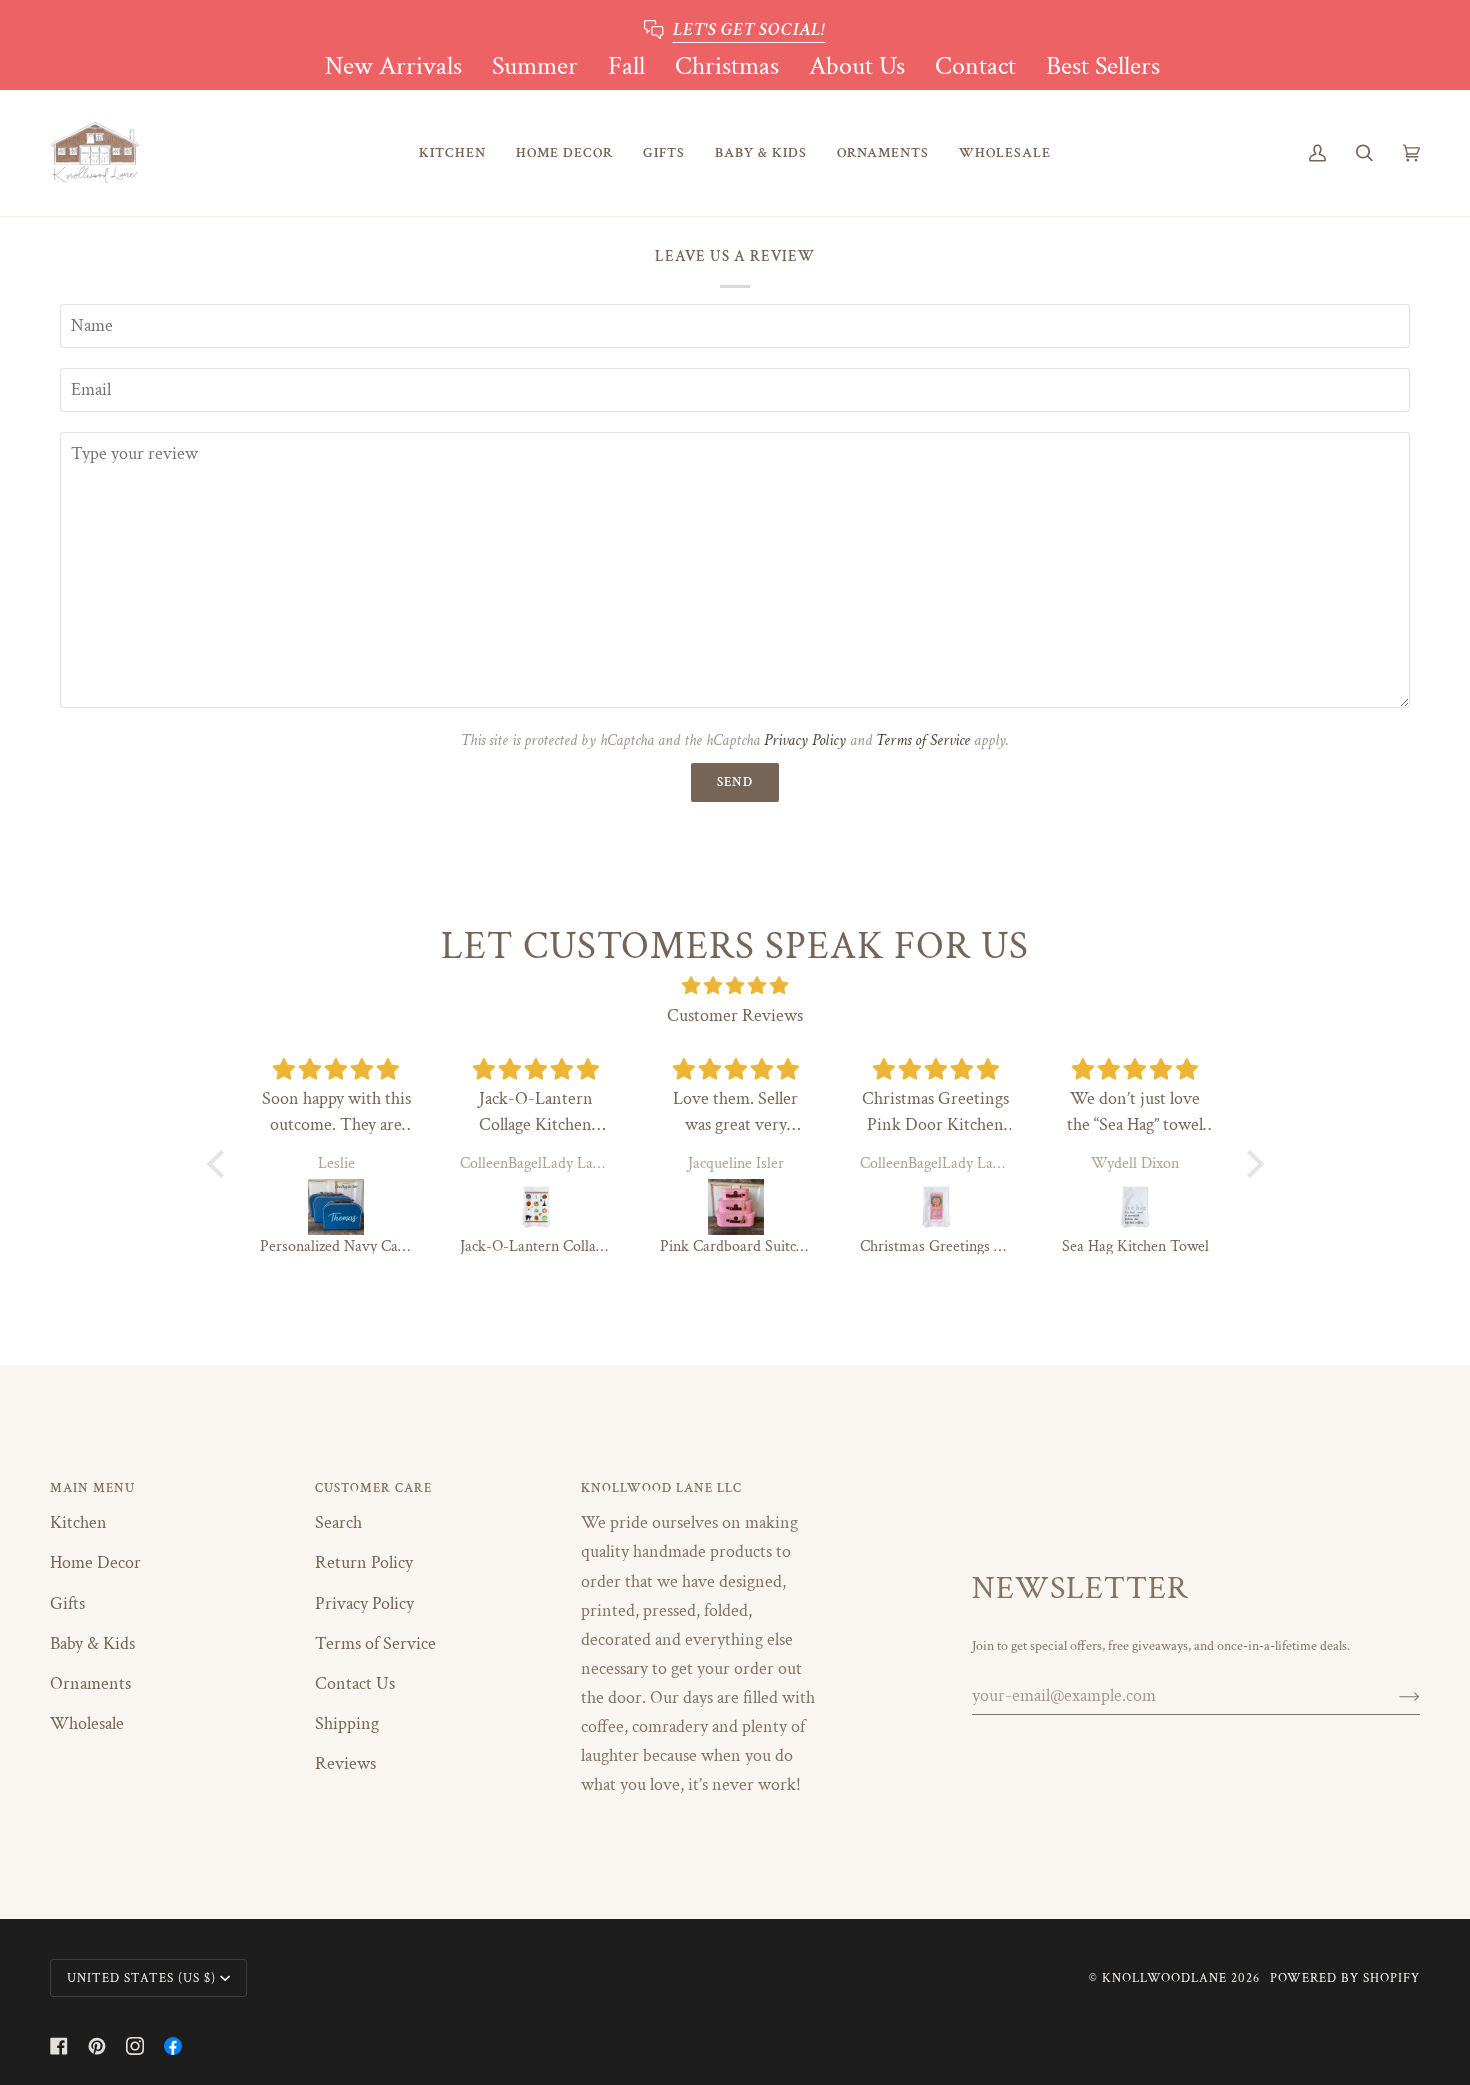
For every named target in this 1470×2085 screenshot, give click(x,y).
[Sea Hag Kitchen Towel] (1135, 1207)
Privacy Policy (805, 740)
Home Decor (95, 1562)
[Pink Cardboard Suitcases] (736, 1207)
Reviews (345, 1763)
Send (735, 782)
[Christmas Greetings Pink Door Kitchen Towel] (936, 1207)
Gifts (67, 1603)
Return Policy (364, 1562)
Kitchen (78, 1522)
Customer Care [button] (373, 1488)
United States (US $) (141, 1978)
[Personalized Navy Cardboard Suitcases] (336, 1207)
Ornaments (90, 1683)
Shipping (347, 1723)
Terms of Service (923, 740)
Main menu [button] (92, 1488)
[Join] (1393, 1695)
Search (338, 1522)
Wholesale (87, 1723)
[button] (452, 153)
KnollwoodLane (1164, 1978)
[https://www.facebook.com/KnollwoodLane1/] (173, 2046)
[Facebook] (59, 2046)
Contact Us (355, 1683)
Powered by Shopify (1345, 1978)
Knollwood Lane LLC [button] (661, 1488)
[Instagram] (135, 2046)
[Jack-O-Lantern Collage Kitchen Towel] (536, 1207)
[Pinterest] (97, 2046)
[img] (735, 986)
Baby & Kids (92, 1643)
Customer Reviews (735, 1015)
